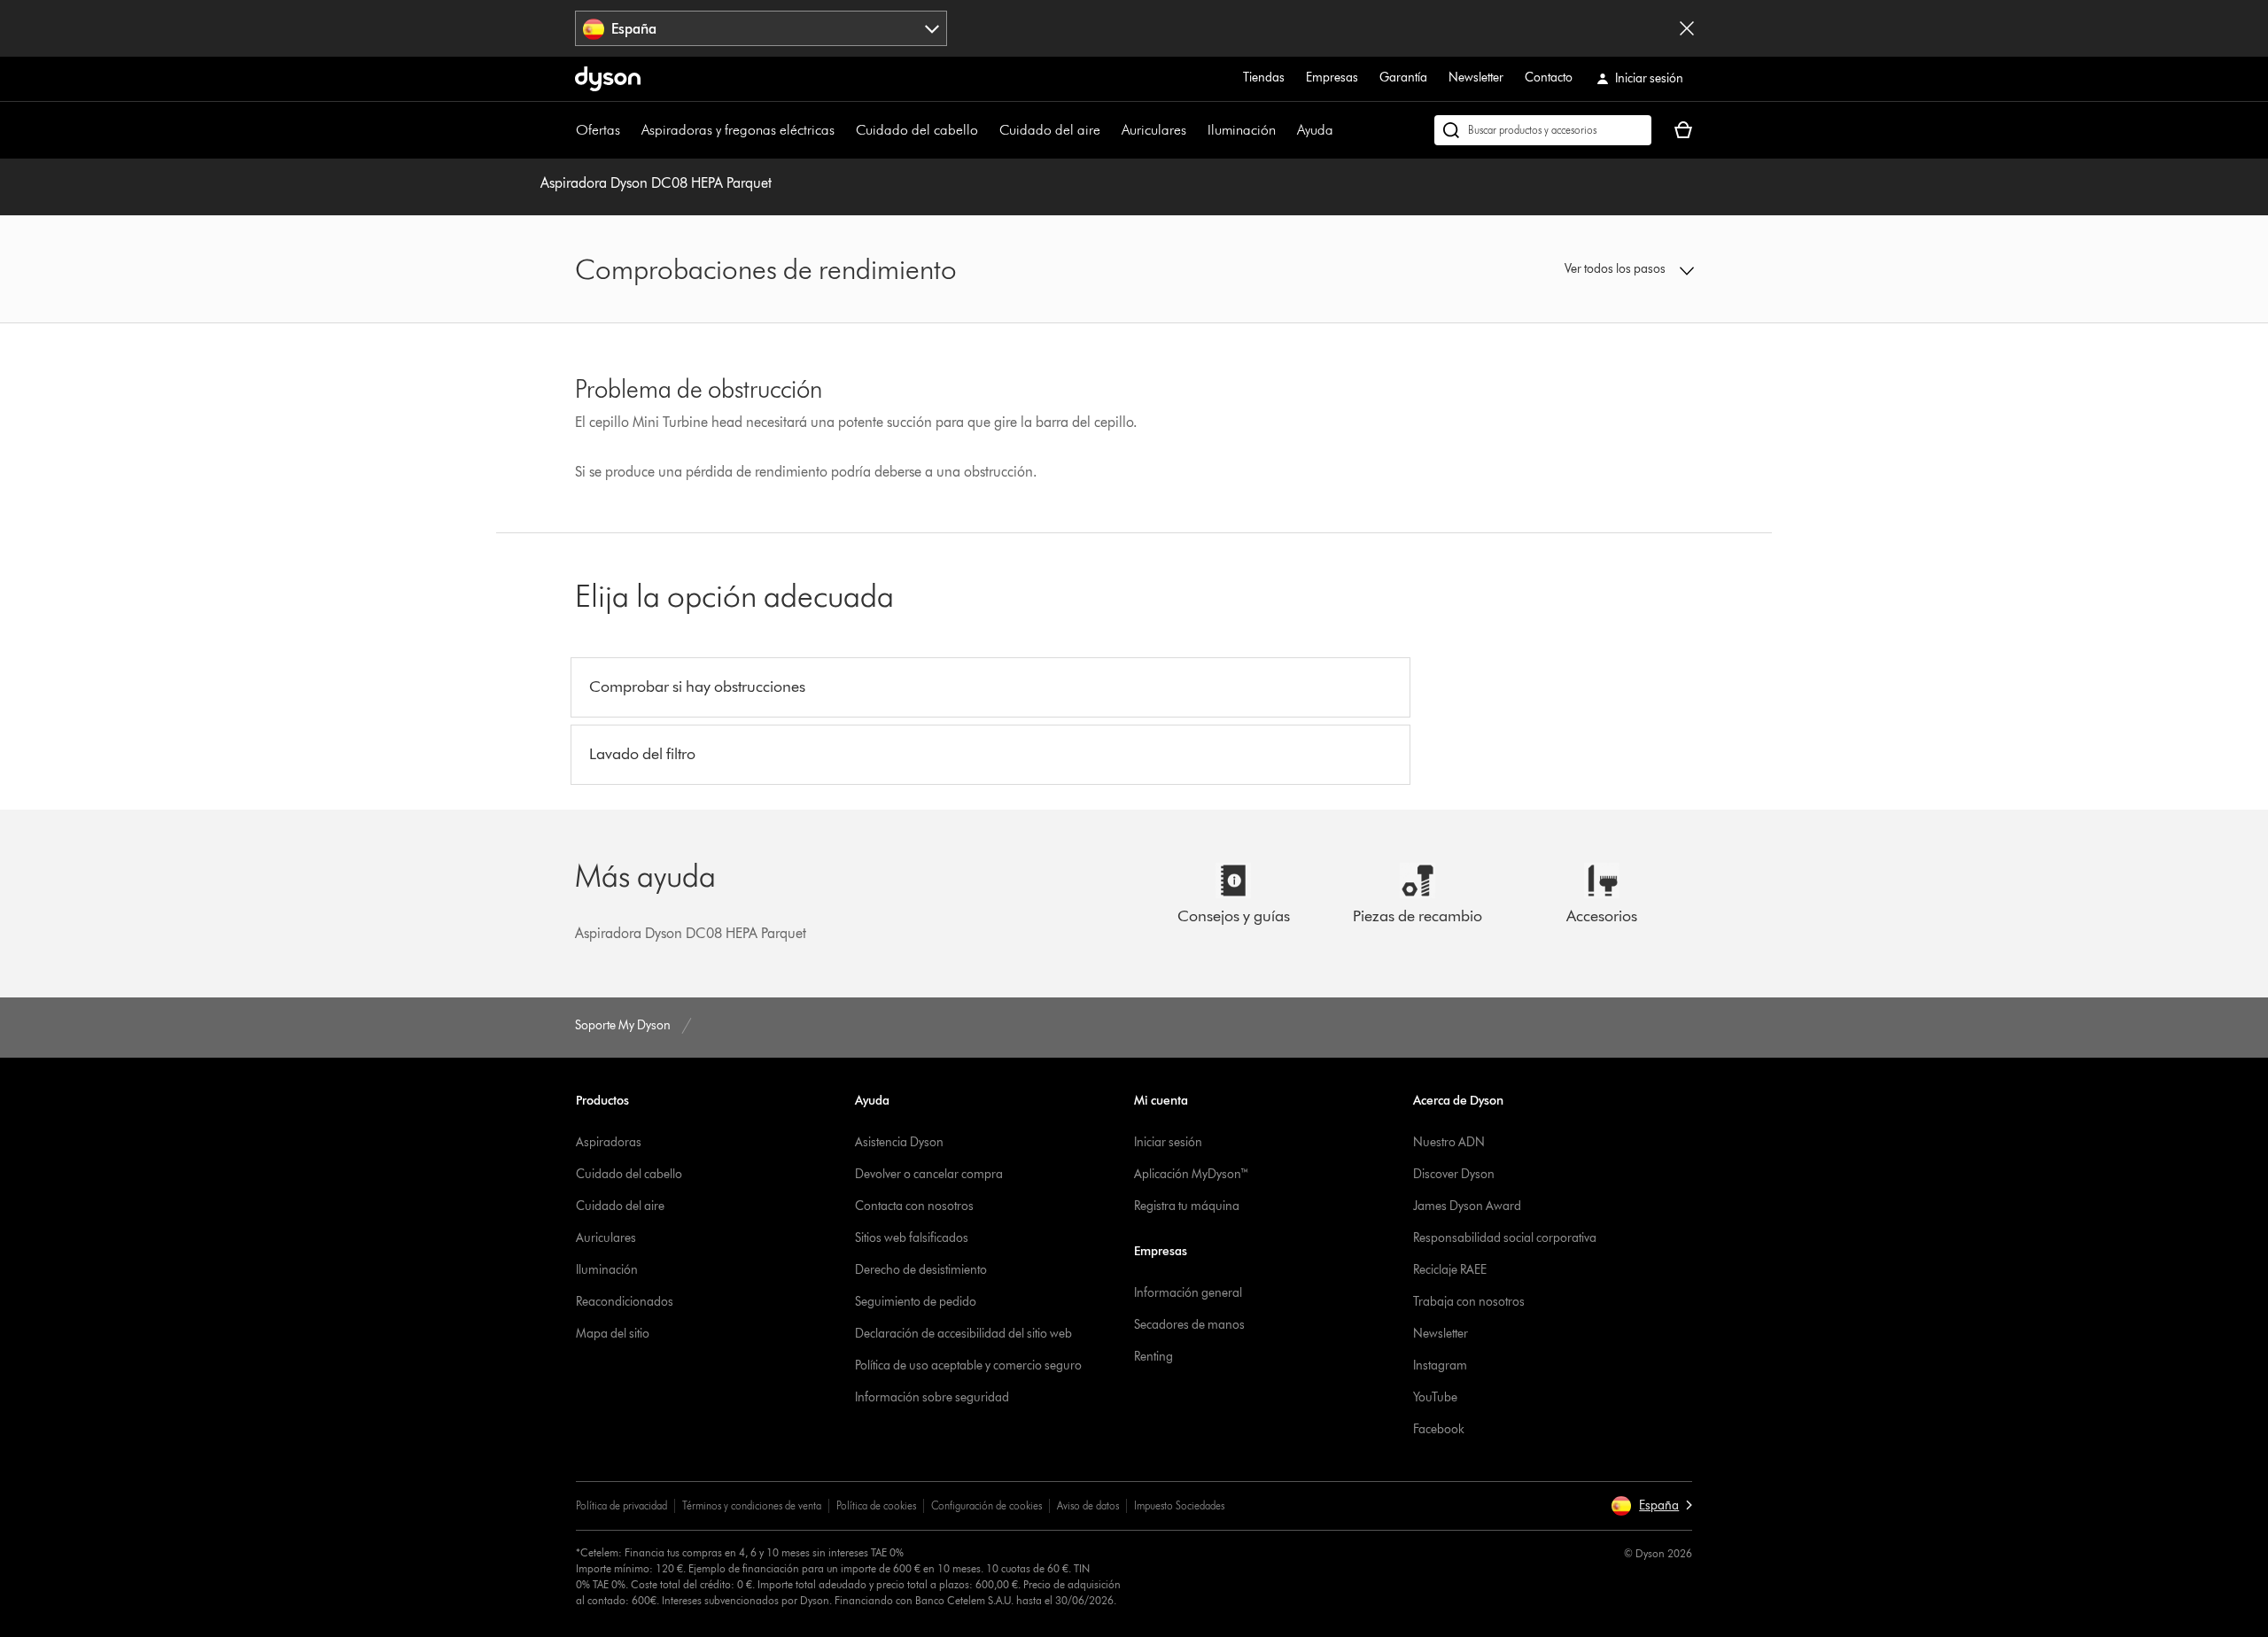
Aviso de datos (1088, 1505)
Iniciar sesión (1168, 1142)
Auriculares (1154, 130)
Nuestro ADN (1449, 1142)
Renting (1153, 1357)
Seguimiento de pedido (916, 1302)
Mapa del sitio (613, 1334)
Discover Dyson (1454, 1174)
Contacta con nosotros (914, 1206)
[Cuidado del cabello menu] (987, 130)
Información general (1188, 1293)
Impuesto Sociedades (1179, 1505)
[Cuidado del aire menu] (1109, 130)
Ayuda (1315, 130)
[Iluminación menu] (1285, 130)
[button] (1565, 269)
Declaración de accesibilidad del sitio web (963, 1334)
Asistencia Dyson (899, 1142)
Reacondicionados (625, 1302)
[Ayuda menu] (1342, 130)
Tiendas (1264, 78)
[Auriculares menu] (1195, 130)
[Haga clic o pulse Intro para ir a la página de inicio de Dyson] (608, 79)
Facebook (1439, 1429)
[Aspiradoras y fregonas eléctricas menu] (843, 130)
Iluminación (1242, 130)
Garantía (1403, 78)
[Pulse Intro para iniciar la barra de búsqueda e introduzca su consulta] (1543, 130)
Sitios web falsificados (912, 1238)
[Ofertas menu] (629, 130)
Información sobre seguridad (932, 1397)
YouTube (1435, 1397)
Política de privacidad (621, 1505)
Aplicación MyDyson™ (1192, 1174)
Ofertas (598, 130)
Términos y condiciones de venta (752, 1505)
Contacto (1549, 78)
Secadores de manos (1189, 1325)
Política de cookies (876, 1505)
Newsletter (1476, 78)
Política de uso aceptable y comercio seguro (968, 1365)
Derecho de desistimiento (921, 1270)
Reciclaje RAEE (1450, 1270)
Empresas (1332, 78)
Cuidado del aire (1050, 130)
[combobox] (761, 28)
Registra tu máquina (1187, 1206)
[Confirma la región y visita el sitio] (1687, 28)
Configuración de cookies (986, 1505)
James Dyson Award (1467, 1206)
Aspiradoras (609, 1142)
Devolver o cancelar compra (929, 1174)
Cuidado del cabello (917, 130)
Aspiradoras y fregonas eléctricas (738, 130)
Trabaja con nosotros (1469, 1302)
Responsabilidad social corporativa (1505, 1238)
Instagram (1440, 1365)
